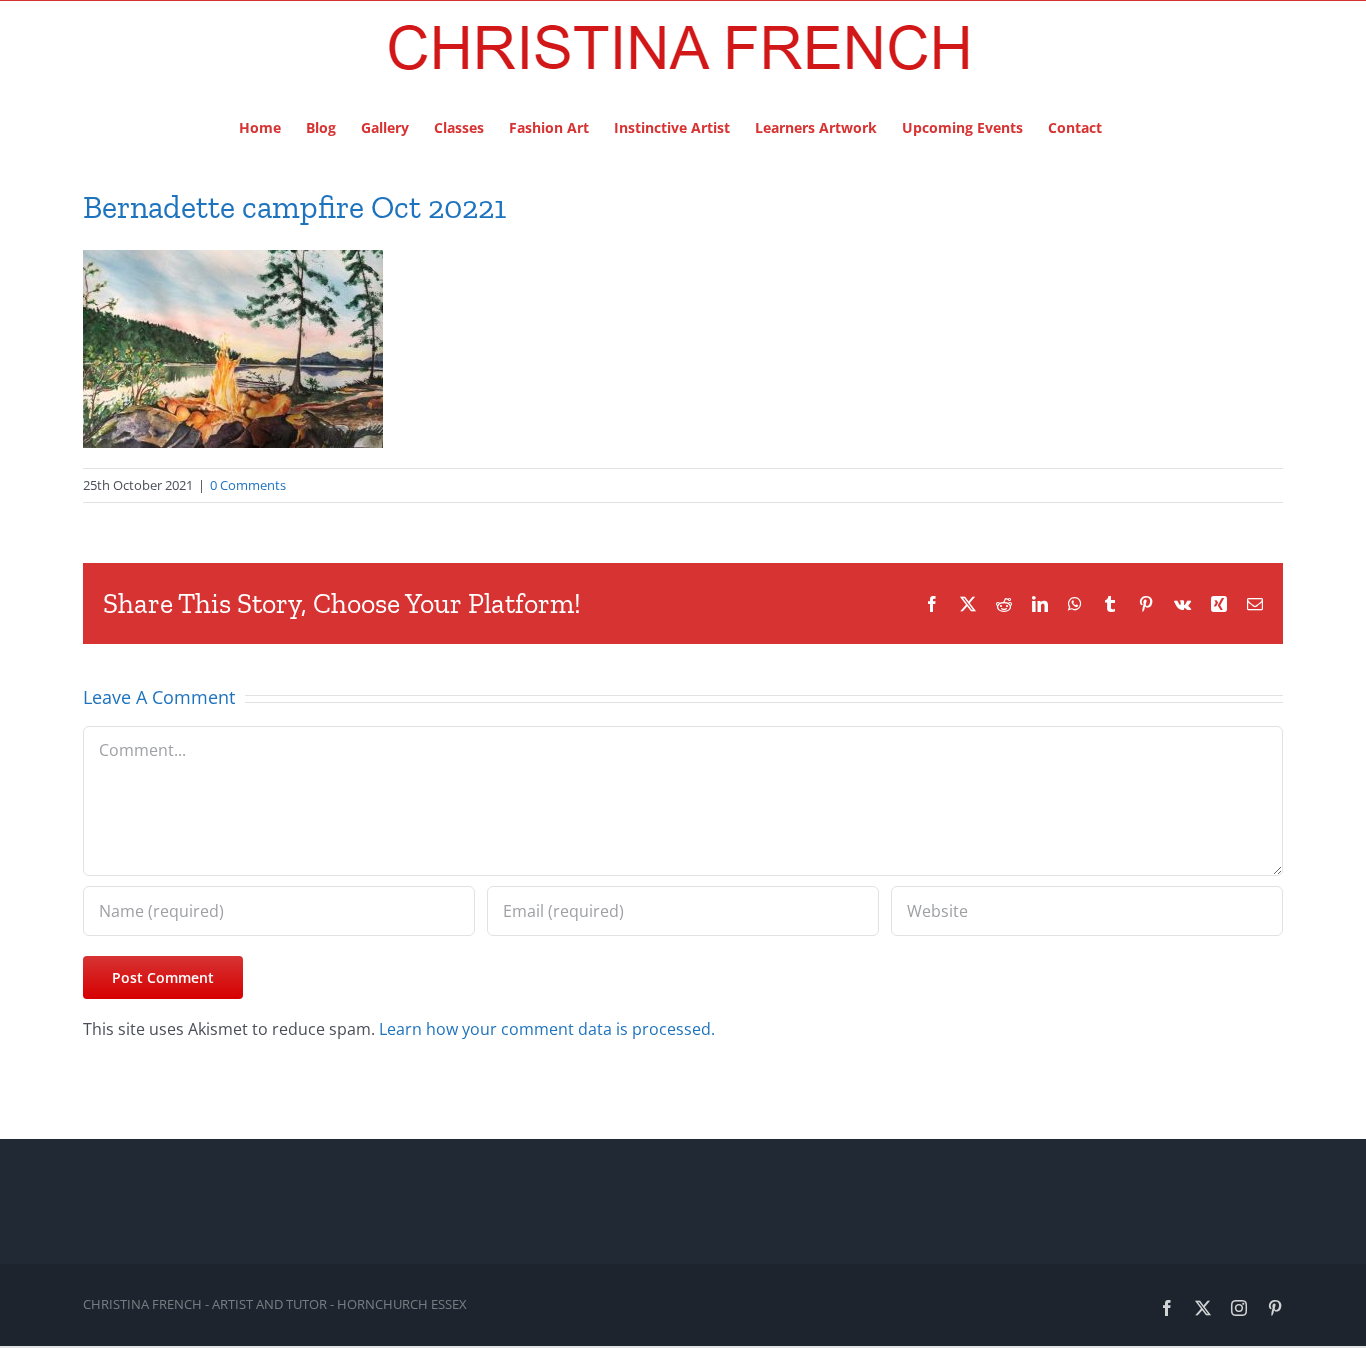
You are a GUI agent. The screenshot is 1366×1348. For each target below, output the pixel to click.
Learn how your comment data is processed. (547, 1029)
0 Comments (248, 485)
